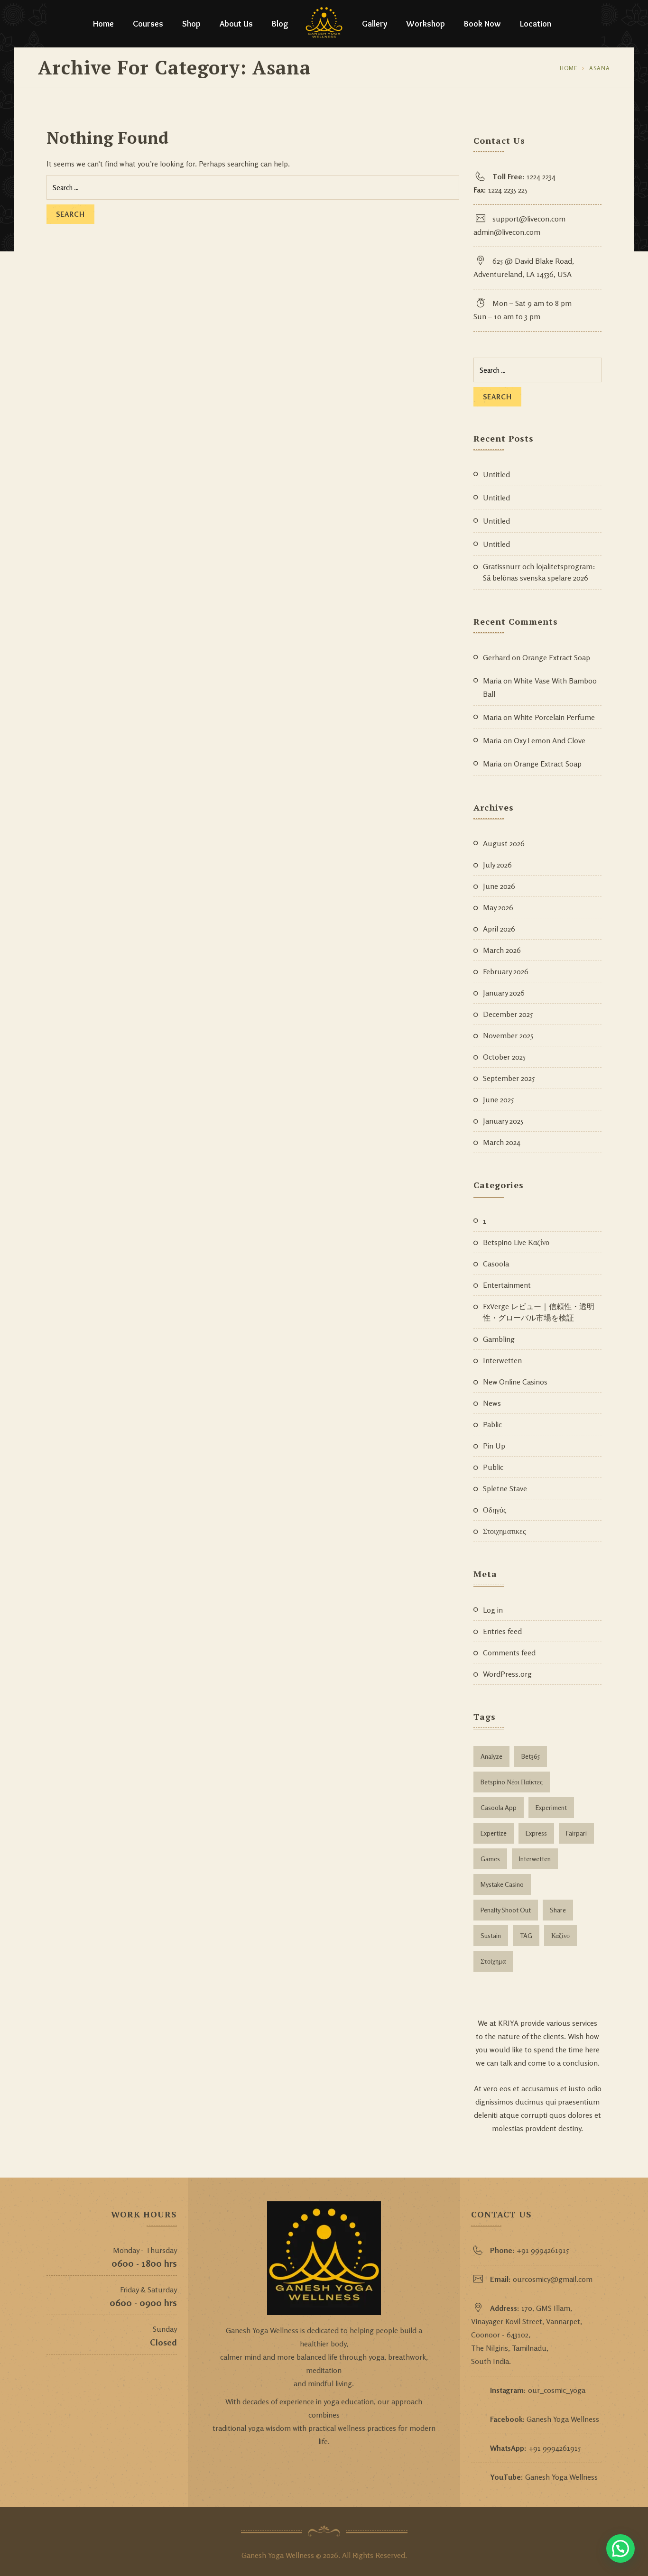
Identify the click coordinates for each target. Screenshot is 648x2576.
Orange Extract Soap (556, 657)
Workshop (426, 24)
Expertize (494, 1833)
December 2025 (508, 1014)
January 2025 (503, 1121)
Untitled (496, 474)
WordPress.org (507, 1674)
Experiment (551, 1807)
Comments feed (509, 1653)
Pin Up (494, 1446)
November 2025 (508, 1035)
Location (536, 24)
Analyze (491, 1756)
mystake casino (502, 1884)
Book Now (482, 24)
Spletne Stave (505, 1488)
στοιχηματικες (504, 1531)
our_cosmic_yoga (557, 2390)
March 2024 (502, 1142)
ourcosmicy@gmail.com (553, 2279)
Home (103, 24)
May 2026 (498, 907)
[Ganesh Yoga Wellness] (324, 24)
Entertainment (507, 1285)
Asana (600, 68)
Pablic (492, 1424)
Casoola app (499, 1807)
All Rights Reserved (374, 2555)
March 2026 (502, 950)
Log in (493, 1610)
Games (490, 1859)
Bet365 (531, 1756)
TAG (526, 1935)
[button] (620, 2548)
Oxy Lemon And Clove (550, 740)
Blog (280, 24)
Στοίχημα (493, 1961)
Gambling (499, 1339)
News (492, 1403)
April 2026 (499, 929)
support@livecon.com (529, 219)
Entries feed (502, 1631)
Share (558, 1910)
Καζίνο (560, 1935)
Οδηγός (495, 1510)
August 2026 (504, 843)
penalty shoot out (506, 1910)
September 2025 (509, 1078)
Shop (191, 24)
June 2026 (499, 886)
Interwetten (502, 1360)
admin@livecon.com (507, 232)
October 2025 (504, 1057)
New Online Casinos (515, 1382)
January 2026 (504, 993)
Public (493, 1467)
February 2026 (506, 971)
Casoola (496, 1264)
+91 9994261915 (543, 2250)
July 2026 (497, 865)
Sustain (491, 1935)
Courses (148, 24)
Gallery (375, 24)
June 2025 (498, 1099)
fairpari (576, 1833)
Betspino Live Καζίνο (516, 1242)
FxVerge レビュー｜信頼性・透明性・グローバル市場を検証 (539, 1312)
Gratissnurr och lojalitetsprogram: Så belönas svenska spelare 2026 (539, 572)
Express (536, 1833)
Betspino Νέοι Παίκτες (512, 1782)
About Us (236, 24)
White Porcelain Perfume (554, 717)
